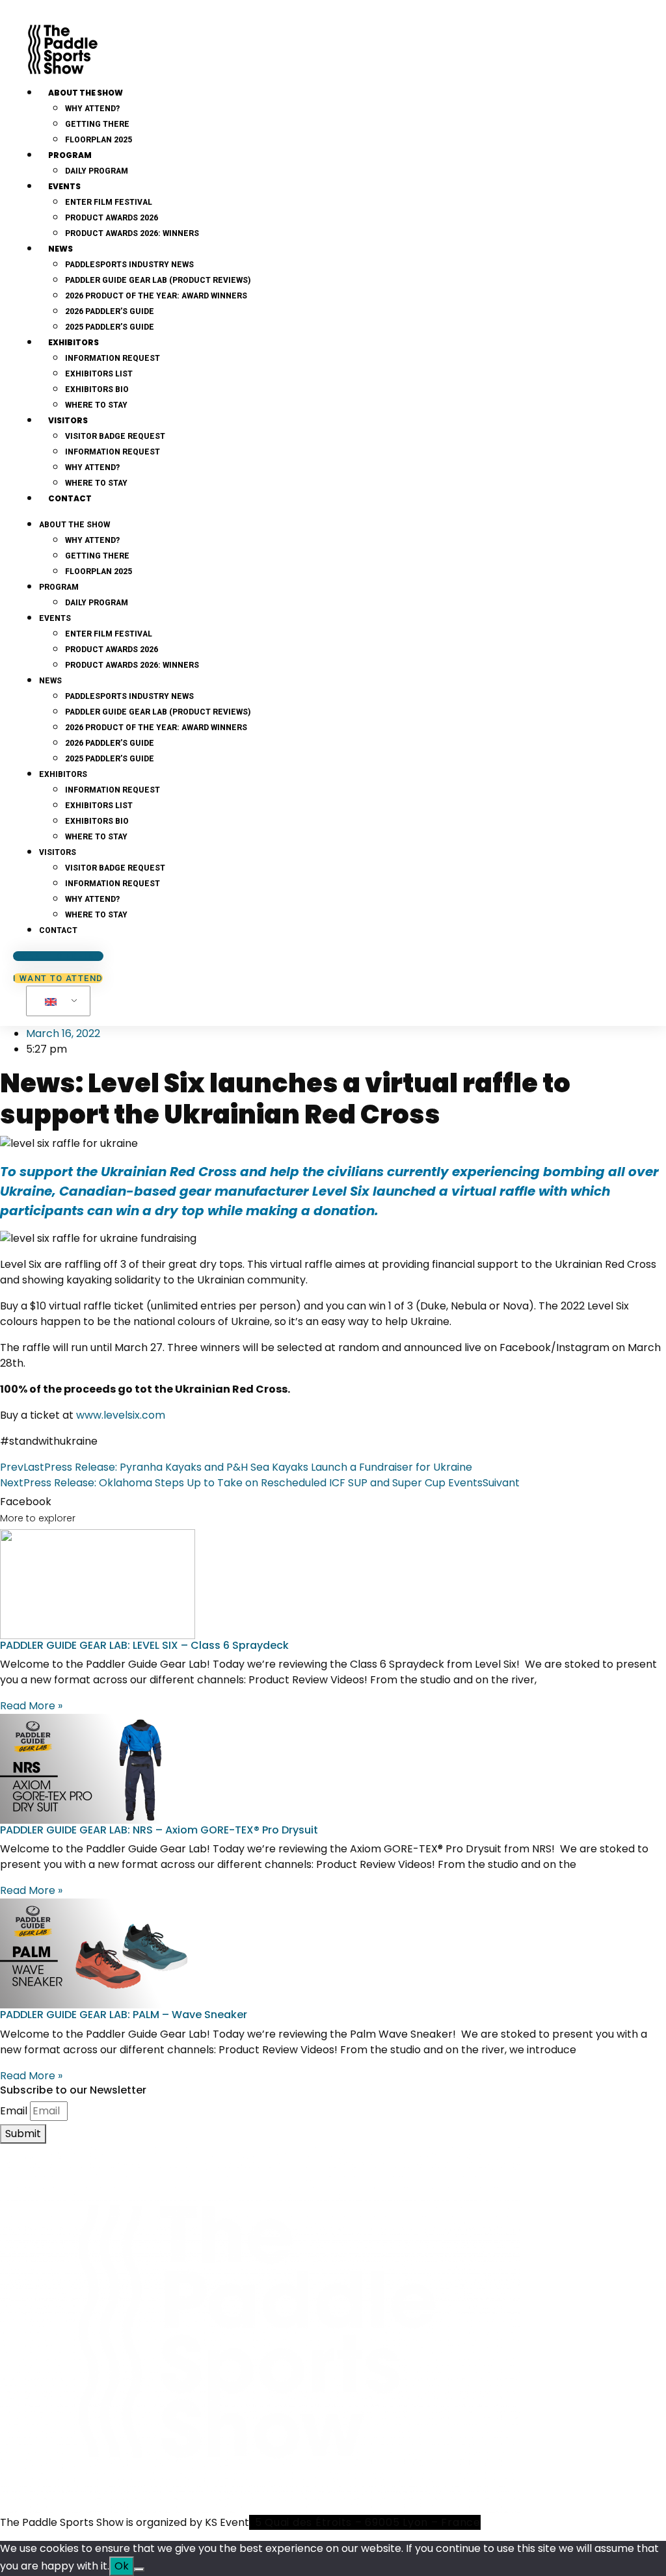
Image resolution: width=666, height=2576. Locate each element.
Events (64, 186)
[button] (333, 1502)
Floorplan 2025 (99, 572)
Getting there (97, 124)
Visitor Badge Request (115, 436)
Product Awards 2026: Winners (132, 233)
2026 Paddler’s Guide (110, 311)
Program (70, 155)
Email (14, 2111)
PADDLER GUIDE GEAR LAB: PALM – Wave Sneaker (124, 2015)
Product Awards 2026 (112, 218)
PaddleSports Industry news (129, 265)
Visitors (68, 420)
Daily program (97, 171)
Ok (122, 2566)
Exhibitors (73, 342)
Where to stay (96, 837)
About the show (86, 93)
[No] (139, 2569)
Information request (113, 358)
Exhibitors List (99, 374)
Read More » (31, 1706)
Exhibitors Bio (97, 389)
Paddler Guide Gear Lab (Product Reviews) (158, 280)
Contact (70, 498)
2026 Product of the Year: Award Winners (156, 296)
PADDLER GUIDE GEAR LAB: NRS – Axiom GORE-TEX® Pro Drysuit (159, 1830)
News (60, 249)
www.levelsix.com (121, 1415)
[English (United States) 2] (56, 1001)
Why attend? (92, 109)
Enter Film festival (109, 202)
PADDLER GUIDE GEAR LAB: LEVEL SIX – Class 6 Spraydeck (144, 1645)
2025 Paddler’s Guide (110, 327)
